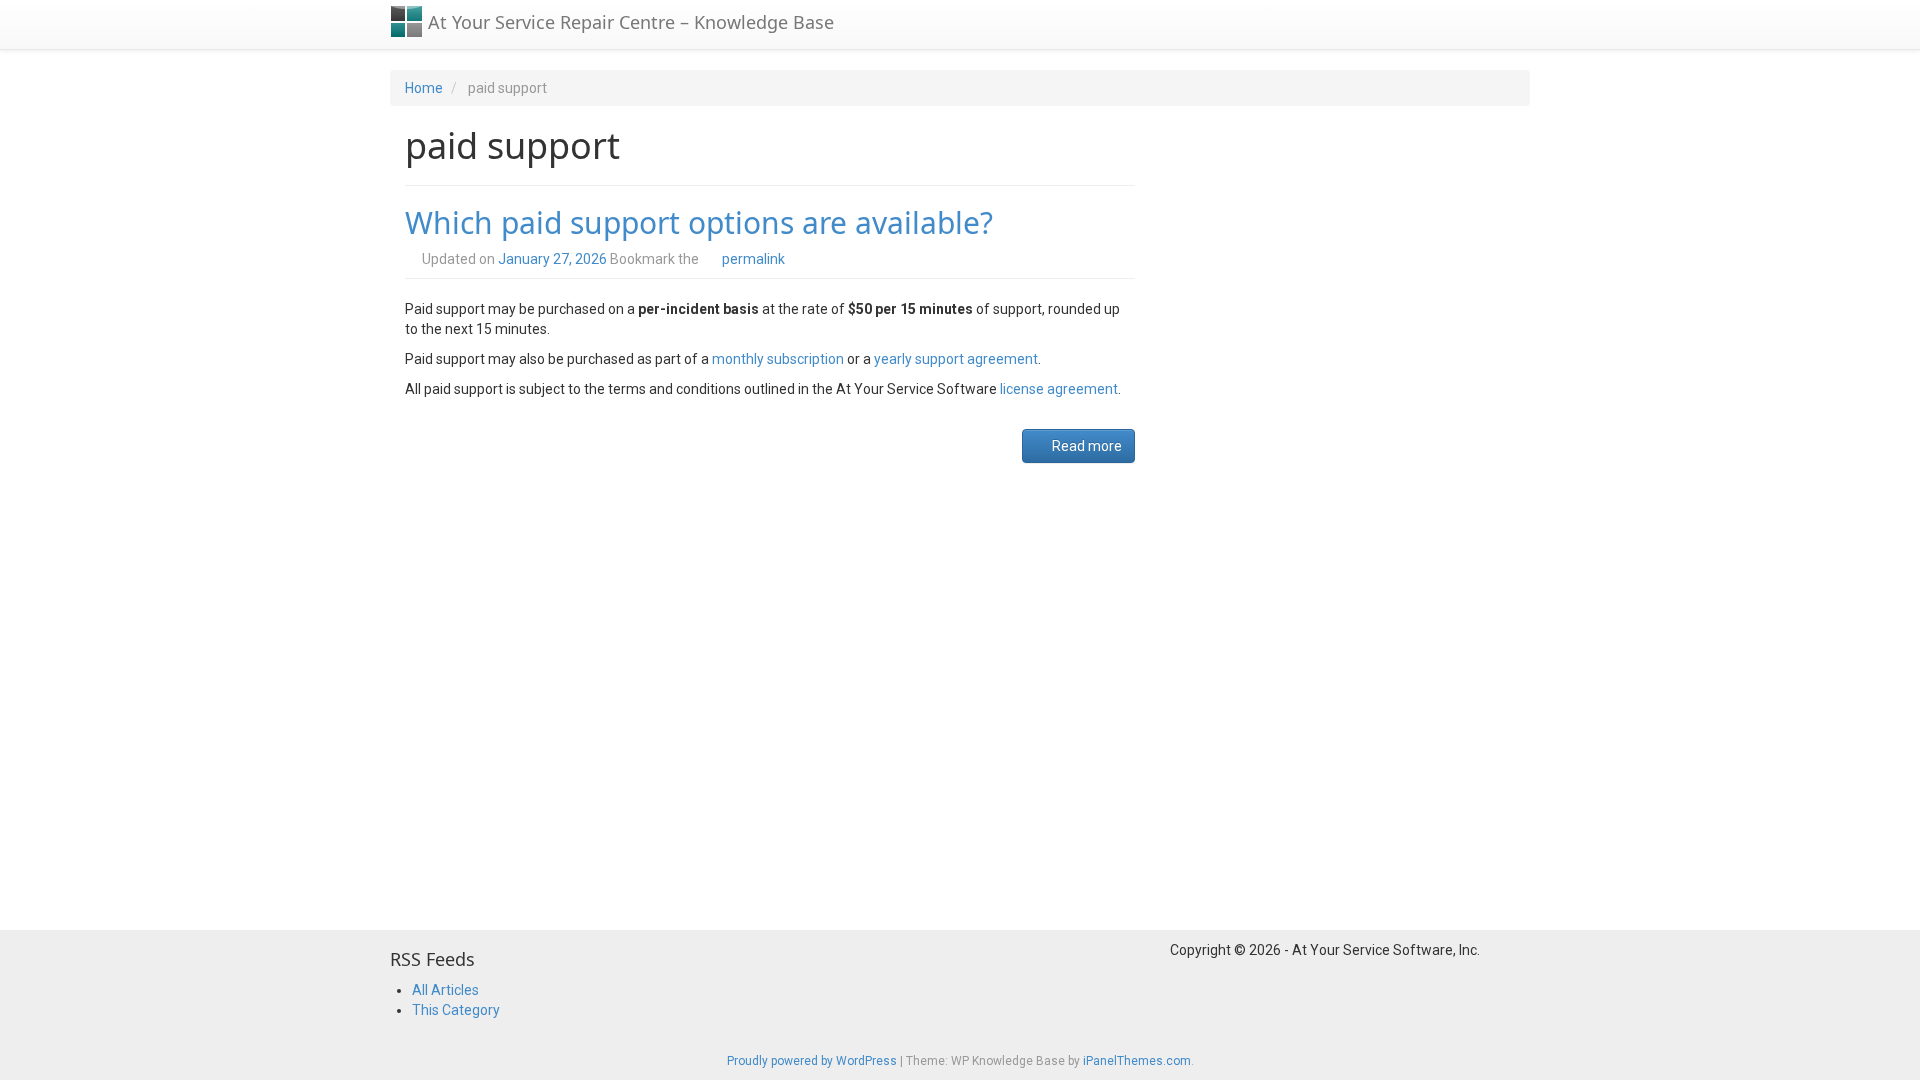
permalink (753, 259)
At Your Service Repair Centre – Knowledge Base (628, 22)
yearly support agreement (956, 359)
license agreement (1059, 389)
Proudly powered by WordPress (812, 1061)
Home (424, 88)
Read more (1085, 446)
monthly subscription (778, 359)
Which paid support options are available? (699, 222)
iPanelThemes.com (1137, 1061)
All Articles (445, 990)
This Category (456, 1010)
